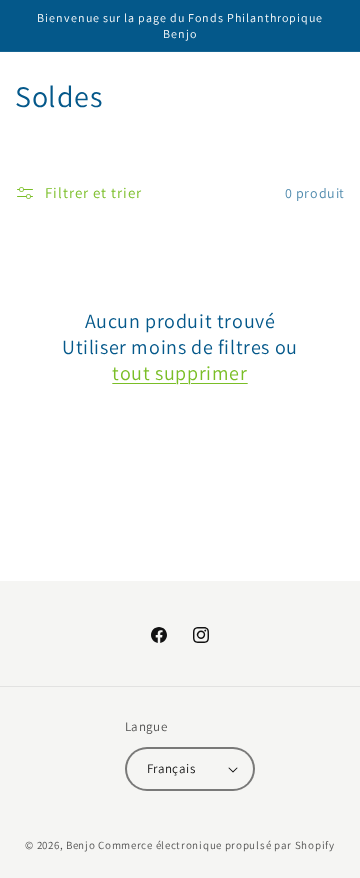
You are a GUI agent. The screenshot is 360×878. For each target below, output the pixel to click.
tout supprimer (179, 373)
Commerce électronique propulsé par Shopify (216, 845)
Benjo (81, 845)
